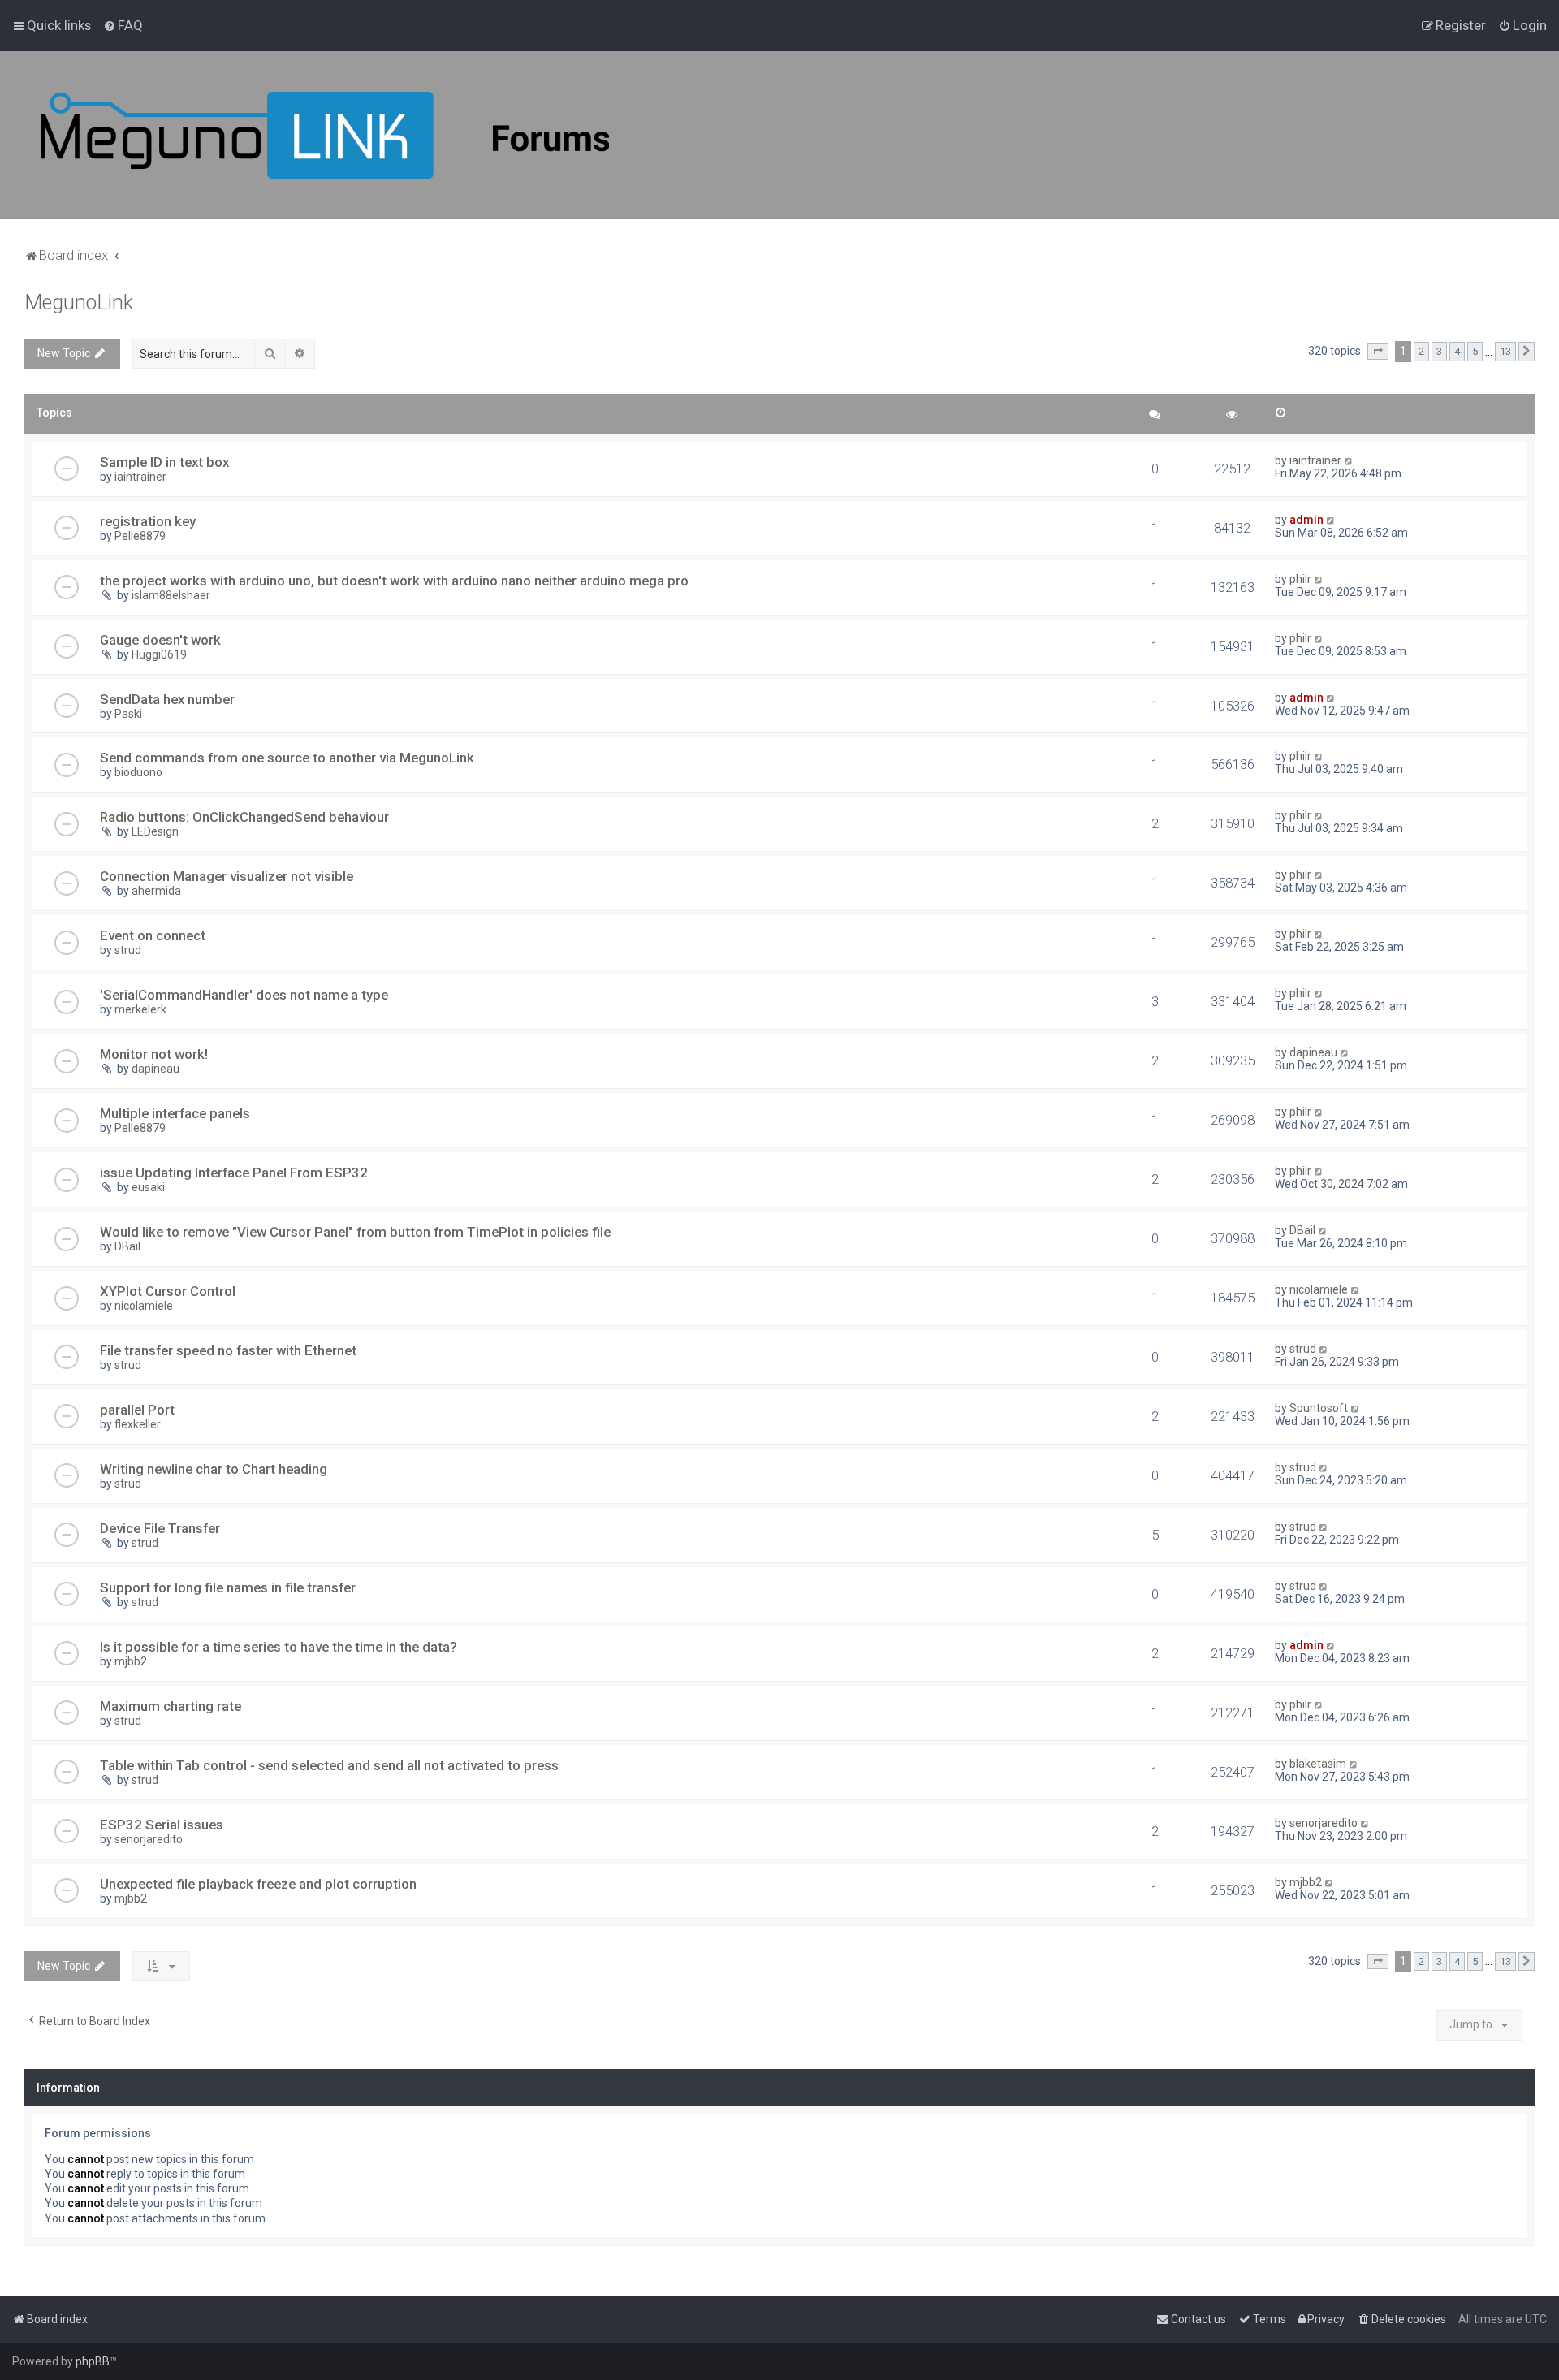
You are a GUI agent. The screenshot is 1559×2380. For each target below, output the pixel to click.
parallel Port (137, 1410)
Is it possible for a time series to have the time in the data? (279, 1647)
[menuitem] (123, 25)
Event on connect (153, 935)
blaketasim (1318, 1764)
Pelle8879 (140, 536)
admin (1306, 520)
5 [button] (1475, 351)
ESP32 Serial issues (162, 1825)
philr (1300, 579)
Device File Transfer (160, 1528)
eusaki (148, 1187)
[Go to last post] (1349, 460)
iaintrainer (140, 477)
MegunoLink (79, 302)
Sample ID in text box (164, 462)
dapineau (155, 1069)
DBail (127, 1246)
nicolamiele (144, 1306)
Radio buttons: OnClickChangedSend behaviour (244, 817)
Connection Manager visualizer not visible (227, 876)
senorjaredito (149, 1839)
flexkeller (138, 1424)
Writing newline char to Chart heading (214, 1469)
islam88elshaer (171, 595)
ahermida (156, 891)
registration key (148, 521)
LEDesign (155, 831)
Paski (128, 714)
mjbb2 (131, 1661)
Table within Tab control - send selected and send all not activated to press (329, 1765)
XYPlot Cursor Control (168, 1291)
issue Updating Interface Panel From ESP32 (234, 1173)
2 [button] (1421, 351)
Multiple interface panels (175, 1113)
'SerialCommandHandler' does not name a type (244, 995)
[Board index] (325, 135)
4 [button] (1457, 351)
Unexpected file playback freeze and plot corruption (258, 1884)
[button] (1378, 352)
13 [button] (1505, 351)
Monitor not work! (154, 1054)
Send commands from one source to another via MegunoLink (287, 758)
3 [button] (1439, 351)
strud (128, 950)
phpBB (93, 2361)
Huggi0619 (159, 654)
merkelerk (140, 1009)
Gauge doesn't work (160, 640)
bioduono (138, 772)
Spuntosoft (1319, 1408)
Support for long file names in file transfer (228, 1587)
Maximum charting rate (171, 1706)
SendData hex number (167, 699)
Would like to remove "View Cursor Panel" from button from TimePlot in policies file (355, 1232)
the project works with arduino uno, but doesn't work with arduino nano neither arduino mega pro (394, 581)
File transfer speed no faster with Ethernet (228, 1350)
